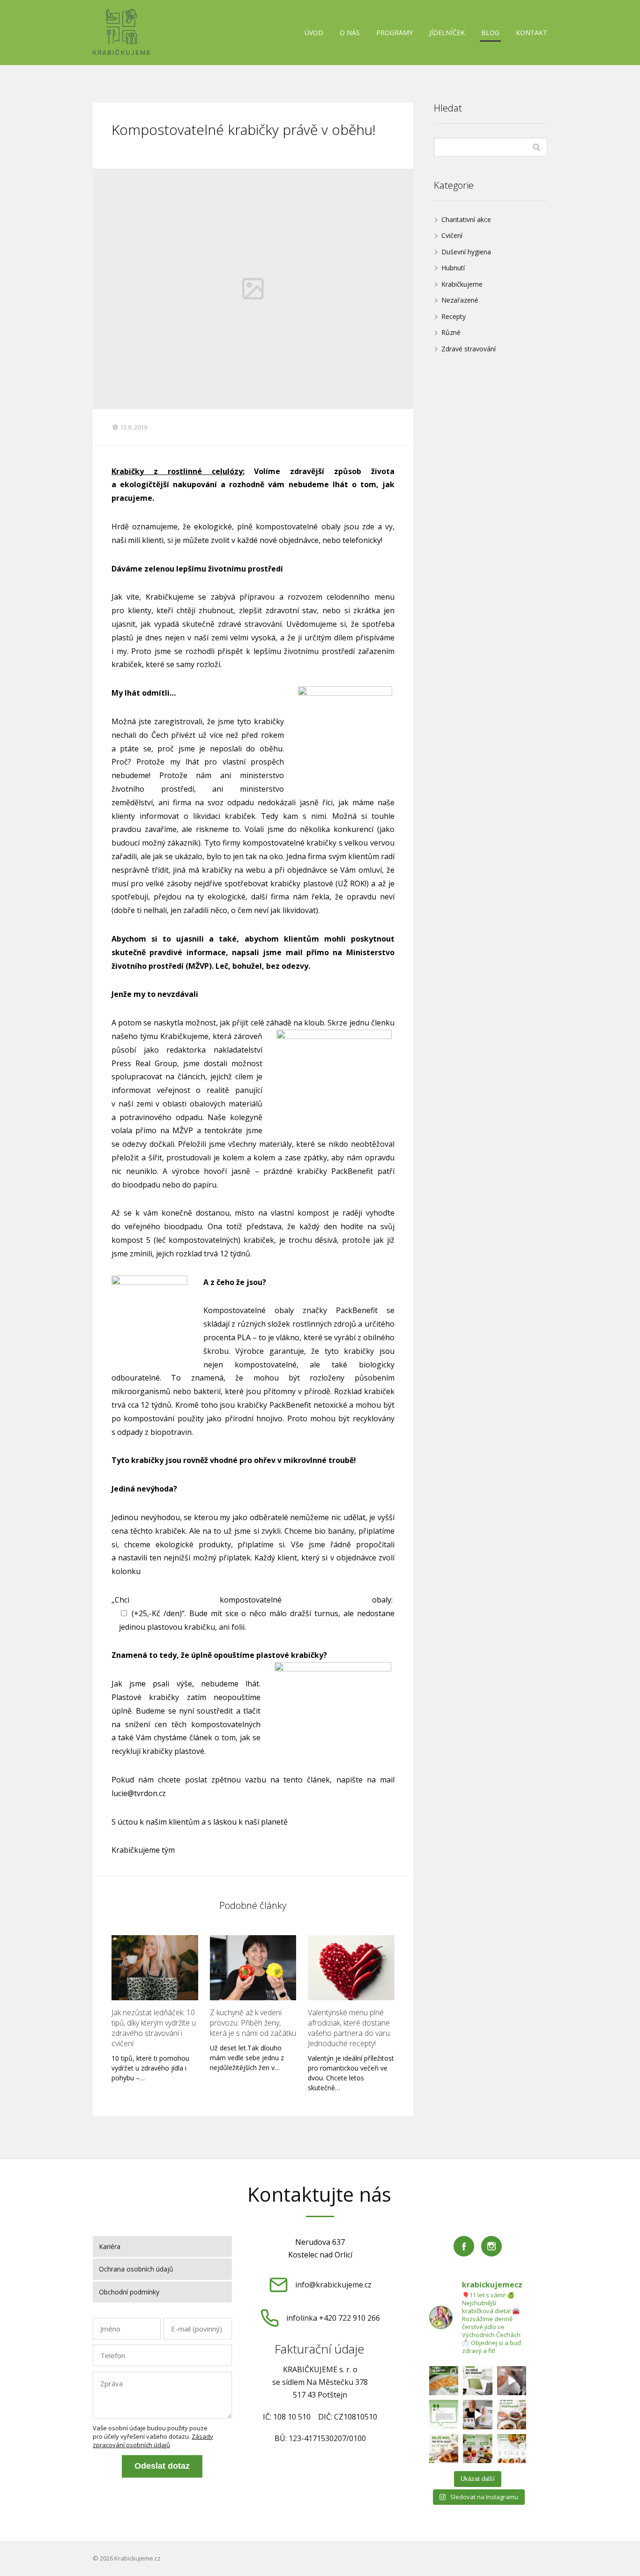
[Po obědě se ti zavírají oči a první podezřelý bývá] (478, 2381)
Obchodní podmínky (129, 2292)
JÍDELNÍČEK (447, 33)
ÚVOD (314, 33)
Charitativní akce (466, 219)
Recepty (454, 316)
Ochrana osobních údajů (136, 2269)
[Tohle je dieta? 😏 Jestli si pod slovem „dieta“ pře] (444, 2381)
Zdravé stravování (469, 349)
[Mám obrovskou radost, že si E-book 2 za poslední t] (478, 2415)
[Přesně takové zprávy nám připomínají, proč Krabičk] (444, 2415)
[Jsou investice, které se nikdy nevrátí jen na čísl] (512, 2381)
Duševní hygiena (466, 252)
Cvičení (452, 235)
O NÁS (350, 33)
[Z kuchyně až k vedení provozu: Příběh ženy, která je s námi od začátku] (253, 1968)
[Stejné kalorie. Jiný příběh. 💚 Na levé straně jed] (478, 2449)
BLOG (490, 33)
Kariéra (110, 2246)
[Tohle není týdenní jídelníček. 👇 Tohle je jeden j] (512, 2449)
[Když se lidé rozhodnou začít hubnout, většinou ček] (512, 2415)
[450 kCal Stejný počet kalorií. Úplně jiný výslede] (444, 2449)
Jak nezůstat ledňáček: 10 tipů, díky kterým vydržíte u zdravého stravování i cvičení (154, 2028)
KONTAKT (532, 33)
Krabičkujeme (462, 284)
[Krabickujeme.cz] (121, 33)
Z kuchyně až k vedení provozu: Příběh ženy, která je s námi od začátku (253, 2023)
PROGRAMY (394, 33)
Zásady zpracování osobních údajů (153, 2441)
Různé (451, 332)
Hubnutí (453, 268)
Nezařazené (460, 300)
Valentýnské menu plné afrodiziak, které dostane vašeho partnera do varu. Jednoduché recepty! (350, 2028)
